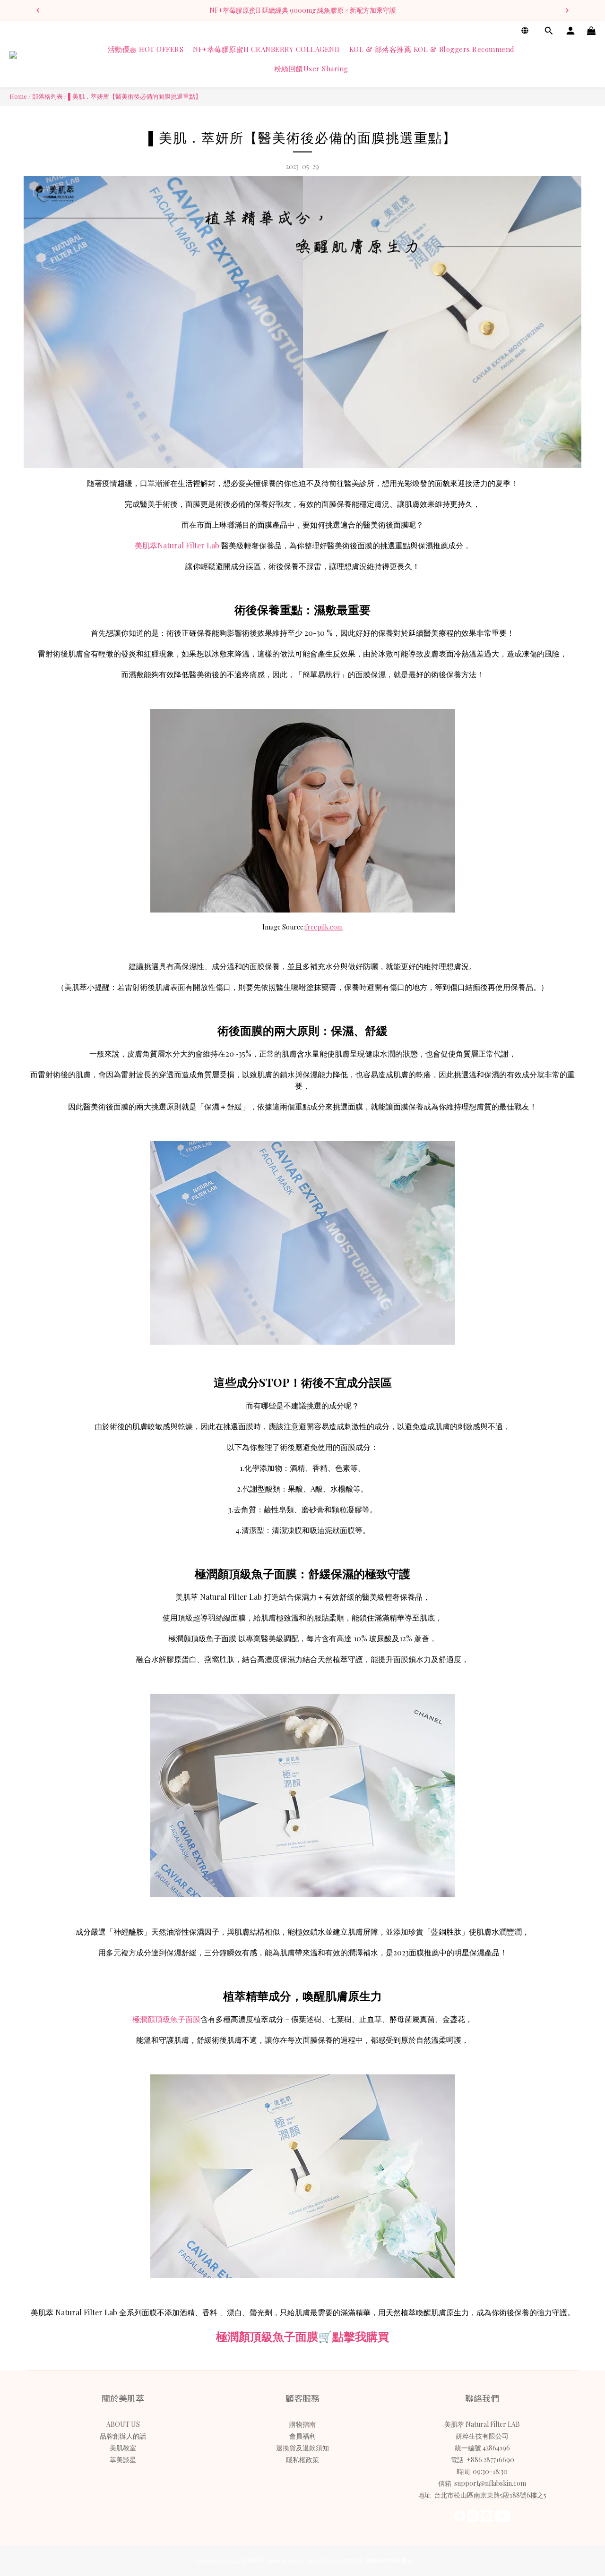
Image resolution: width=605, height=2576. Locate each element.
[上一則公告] (38, 10)
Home (18, 96)
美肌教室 (123, 2448)
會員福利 (302, 2436)
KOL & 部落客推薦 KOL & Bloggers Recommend (432, 49)
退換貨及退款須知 (302, 2448)
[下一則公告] (567, 10)
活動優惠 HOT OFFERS (146, 49)
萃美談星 (123, 2460)
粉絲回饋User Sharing (311, 69)
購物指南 (302, 2424)
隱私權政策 (302, 2460)
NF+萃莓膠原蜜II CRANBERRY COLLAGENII (266, 49)
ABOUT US (123, 2424)
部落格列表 (48, 96)
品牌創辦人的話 (123, 2436)
